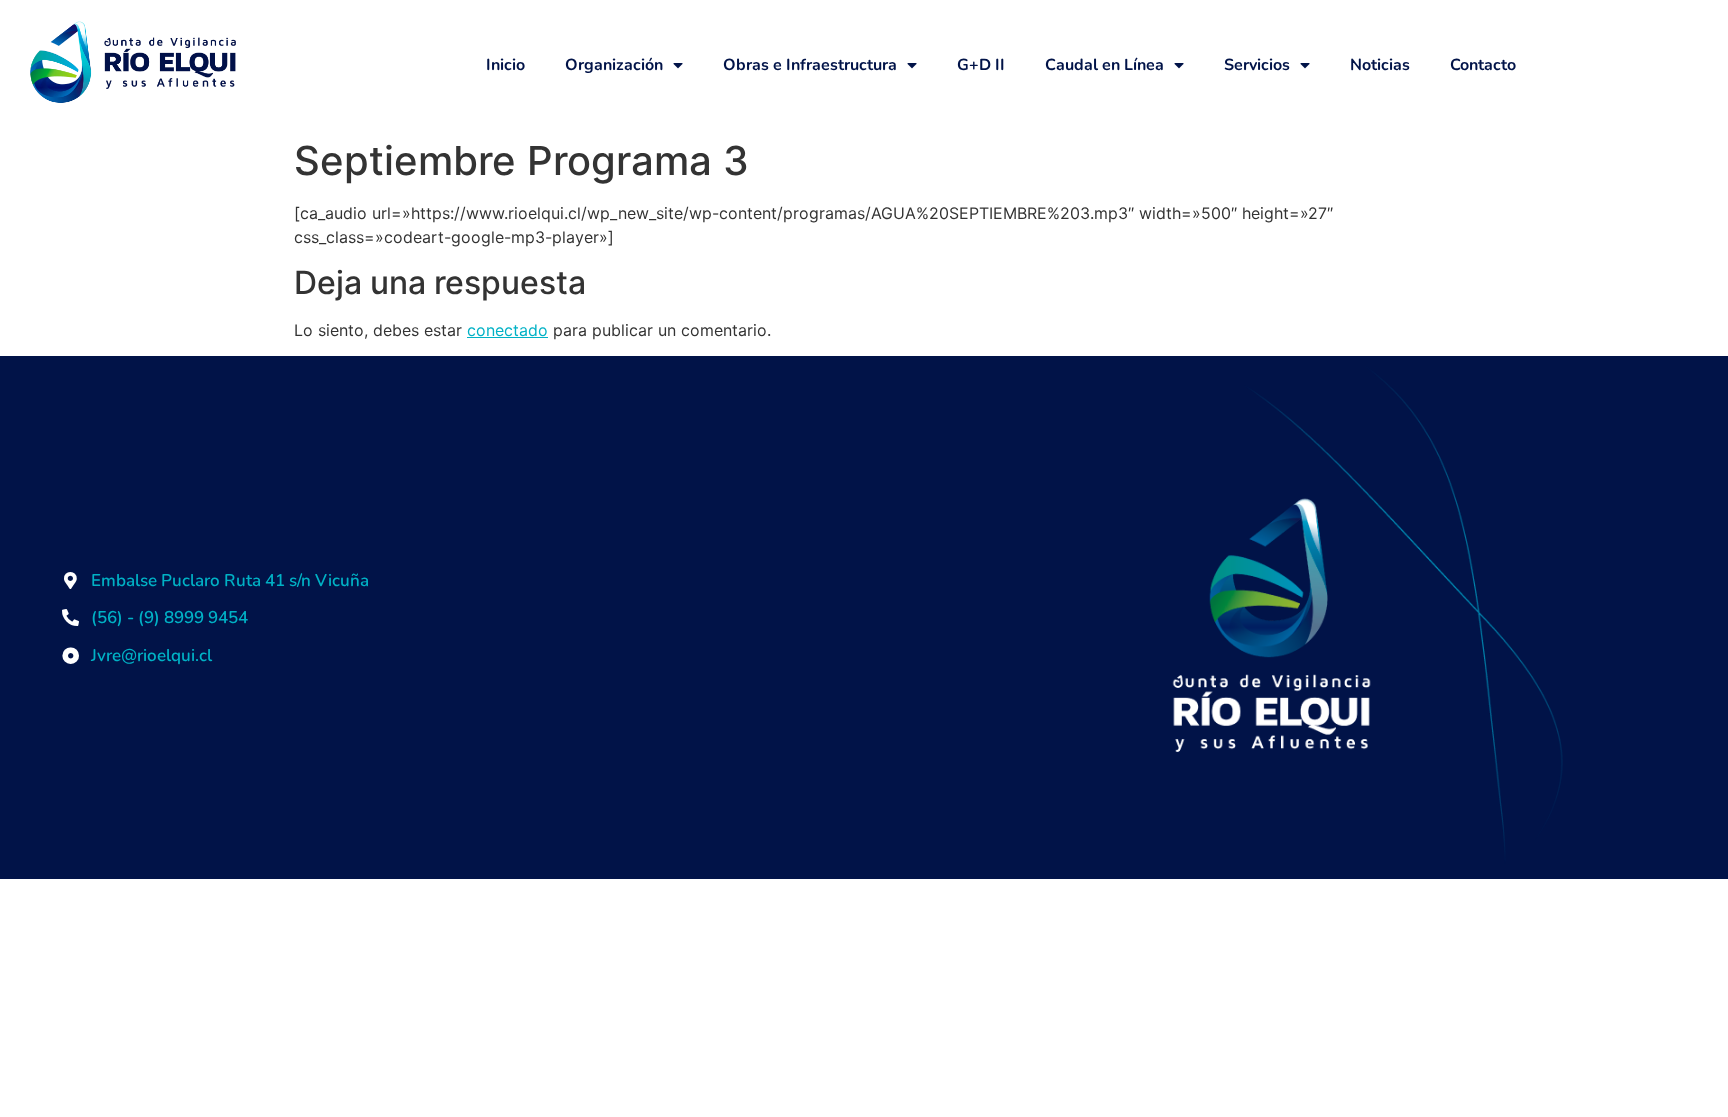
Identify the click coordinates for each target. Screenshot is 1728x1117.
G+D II (981, 65)
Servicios (1257, 65)
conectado (507, 330)
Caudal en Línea (1104, 65)
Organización (614, 65)
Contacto (1483, 65)
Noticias (1380, 65)
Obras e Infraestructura (810, 65)
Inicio (505, 65)
